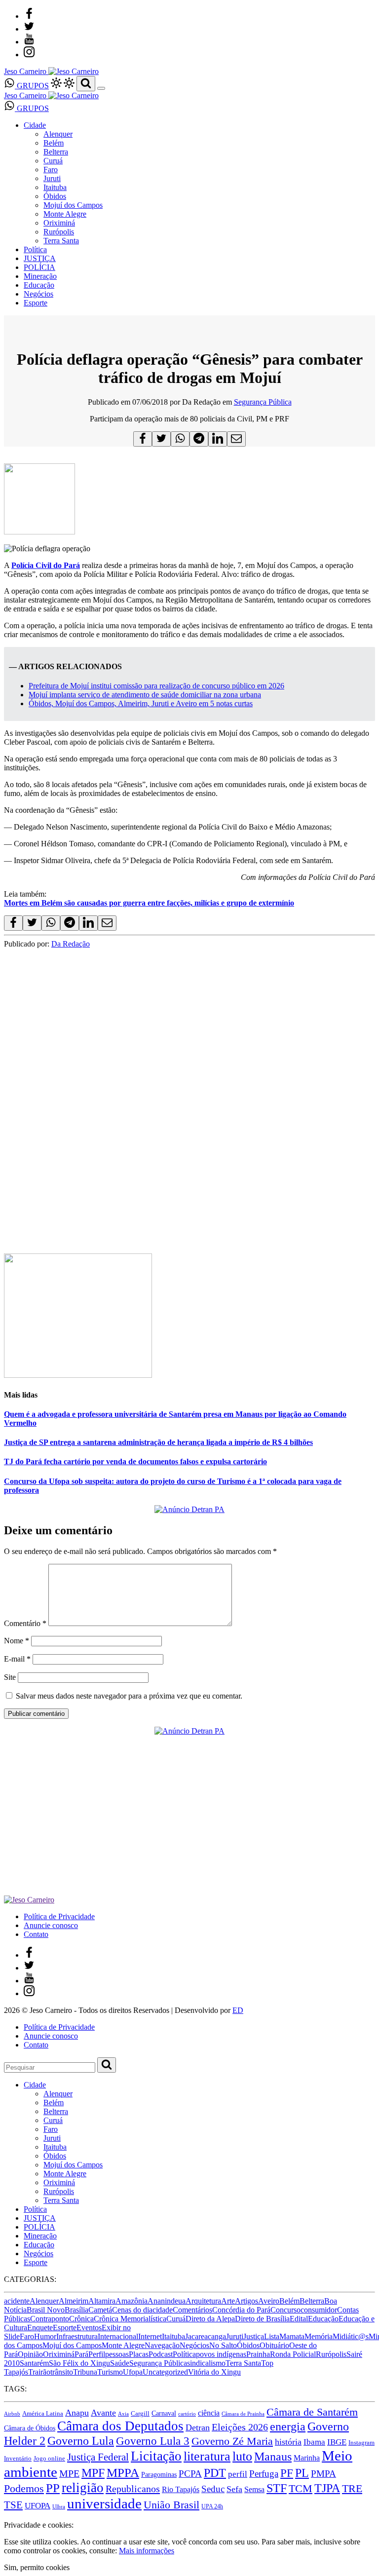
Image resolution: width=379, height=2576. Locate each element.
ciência (209, 2413)
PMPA (323, 2474)
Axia (123, 2414)
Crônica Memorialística (130, 2319)
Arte (228, 2301)
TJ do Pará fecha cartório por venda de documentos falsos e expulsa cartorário (135, 1461)
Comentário (25, 1623)
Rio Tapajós (181, 2489)
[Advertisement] (189, 1168)
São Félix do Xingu (79, 2363)
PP (53, 2488)
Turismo (110, 2372)
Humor (45, 2336)
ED (238, 2010)
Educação (39, 285)
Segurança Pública (263, 402)
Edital (299, 2319)
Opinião (30, 2354)
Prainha (258, 2354)
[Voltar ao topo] (8, 2516)
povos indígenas (221, 2354)
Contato (36, 1934)
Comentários (192, 2310)
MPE (69, 2474)
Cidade (35, 125)
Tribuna (85, 2372)
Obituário (274, 2345)
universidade (104, 2503)
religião (83, 2488)
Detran (198, 2427)
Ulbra (59, 2507)
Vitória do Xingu (214, 2372)
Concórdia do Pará (241, 2310)
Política (35, 249)
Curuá (53, 161)
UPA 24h (212, 2506)
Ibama (314, 2442)
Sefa (234, 2489)
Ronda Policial (293, 2354)
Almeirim (74, 2301)
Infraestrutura (77, 2336)
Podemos (24, 2488)
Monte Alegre (65, 214)
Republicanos (133, 2489)
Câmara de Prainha (243, 2414)
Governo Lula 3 (153, 2441)
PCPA (190, 2474)
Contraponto (50, 2319)
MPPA (123, 2472)
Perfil (97, 2354)
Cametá (100, 2310)
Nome (17, 1641)
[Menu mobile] (101, 88)
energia (288, 2426)
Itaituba (55, 187)
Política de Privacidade (59, 1916)
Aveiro (269, 2301)
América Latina (43, 2414)
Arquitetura (203, 2301)
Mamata (292, 2336)
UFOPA (38, 2506)
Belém (54, 143)
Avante (103, 2413)
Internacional (118, 2336)
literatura (207, 2456)
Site (10, 1677)
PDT (215, 2473)
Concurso (285, 2310)
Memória (319, 2336)
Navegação (162, 2345)
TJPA (327, 2488)
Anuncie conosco (51, 1925)
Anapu (77, 2413)
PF (287, 2473)
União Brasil (171, 2505)
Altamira (102, 2301)
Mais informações (147, 2551)
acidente (17, 2301)
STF (277, 2488)
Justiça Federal (98, 2457)
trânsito (62, 2372)
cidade (163, 2310)
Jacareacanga (206, 2336)
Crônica (81, 2319)
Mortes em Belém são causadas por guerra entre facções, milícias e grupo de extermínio (149, 903)
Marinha (307, 2458)
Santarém (34, 2363)
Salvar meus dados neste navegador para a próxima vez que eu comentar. (129, 1696)
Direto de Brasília (262, 2319)
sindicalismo (206, 2363)
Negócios (38, 294)
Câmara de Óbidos (30, 2428)
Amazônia (132, 2301)
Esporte (36, 303)
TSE (13, 2505)
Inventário (18, 2459)
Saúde (120, 2363)
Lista (272, 2336)
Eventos (89, 2328)
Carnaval (164, 2413)
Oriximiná (59, 223)
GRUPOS (32, 86)
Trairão (39, 2372)
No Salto (223, 2345)
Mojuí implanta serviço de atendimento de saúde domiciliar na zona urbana (145, 695)
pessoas (117, 2354)
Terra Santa (61, 241)
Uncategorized (165, 2372)
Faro (51, 170)
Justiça (254, 2336)
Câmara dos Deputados (120, 2426)
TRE (352, 2488)
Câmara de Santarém (312, 2412)
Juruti (52, 178)
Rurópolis (59, 232)
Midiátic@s (351, 2336)
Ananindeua (167, 2301)
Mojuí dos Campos (73, 205)
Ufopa (133, 2372)
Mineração (40, 276)
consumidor (319, 2310)
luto (242, 2456)
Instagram (361, 2443)
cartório (187, 2414)
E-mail (17, 1659)
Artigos (246, 2301)
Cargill (140, 2414)
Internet (150, 2336)
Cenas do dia (132, 2310)
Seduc (213, 2489)
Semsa (254, 2489)
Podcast (161, 2354)
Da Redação (71, 944)
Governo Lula (81, 2441)
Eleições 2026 (240, 2427)
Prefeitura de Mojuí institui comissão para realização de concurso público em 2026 (156, 686)
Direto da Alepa (210, 2319)
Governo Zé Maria (232, 2441)
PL (302, 2473)
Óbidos (55, 196)
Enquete (40, 2328)
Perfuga (264, 2474)
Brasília (76, 2310)
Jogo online (49, 2458)
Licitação (156, 2456)
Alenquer (58, 134)
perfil (238, 2474)
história (288, 2442)
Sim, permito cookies (37, 2567)
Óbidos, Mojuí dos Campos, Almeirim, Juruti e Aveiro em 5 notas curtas (141, 703)
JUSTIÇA (40, 258)
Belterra (56, 152)
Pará (81, 2354)
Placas (139, 2354)
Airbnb (12, 2414)
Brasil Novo (46, 2310)
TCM (301, 2488)
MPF (93, 2473)
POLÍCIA (39, 267)
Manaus (273, 2457)
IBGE (337, 2442)
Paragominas (159, 2475)
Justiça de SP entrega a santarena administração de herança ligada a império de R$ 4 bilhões (158, 1442)
